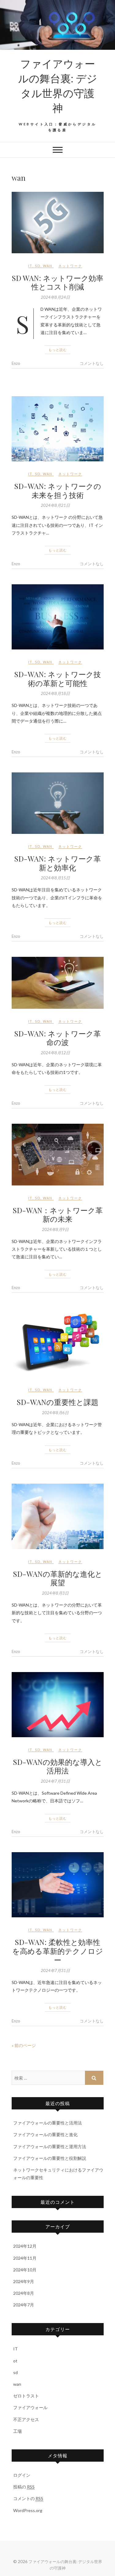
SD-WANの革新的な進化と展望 (58, 1578)
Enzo (16, 363)
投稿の (24, 2487)
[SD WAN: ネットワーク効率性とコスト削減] (58, 223)
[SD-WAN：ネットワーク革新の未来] (58, 1154)
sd (38, 266)
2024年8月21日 (55, 505)
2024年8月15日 (55, 878)
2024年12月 (25, 2246)
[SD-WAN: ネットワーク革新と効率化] (58, 803)
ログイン (22, 2475)
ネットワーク (70, 266)
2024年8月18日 (55, 693)
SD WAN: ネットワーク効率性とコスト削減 (57, 282)
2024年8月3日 (55, 1593)
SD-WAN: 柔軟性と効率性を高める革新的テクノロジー (58, 1951)
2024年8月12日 (55, 1053)
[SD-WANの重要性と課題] (58, 1343)
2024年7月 (24, 2305)
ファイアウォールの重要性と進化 (45, 2134)
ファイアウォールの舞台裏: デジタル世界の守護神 (58, 85)
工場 (17, 2431)
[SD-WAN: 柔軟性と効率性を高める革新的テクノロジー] (58, 1885)
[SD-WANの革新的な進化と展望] (58, 1516)
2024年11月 (25, 2258)
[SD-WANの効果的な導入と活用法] (58, 1705)
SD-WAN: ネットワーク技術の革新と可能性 (57, 679)
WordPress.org (28, 2510)
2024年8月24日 (55, 297)
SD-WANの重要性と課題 (57, 1402)
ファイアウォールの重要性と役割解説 (50, 2158)
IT (30, 266)
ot (15, 2361)
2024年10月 (25, 2270)
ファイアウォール (30, 2407)
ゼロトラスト (26, 2396)
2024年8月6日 (55, 1413)
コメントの (28, 2498)
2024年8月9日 (55, 1229)
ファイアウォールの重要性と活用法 (48, 2123)
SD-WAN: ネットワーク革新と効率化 (57, 863)
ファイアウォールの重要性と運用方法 (50, 2146)
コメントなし (92, 363)
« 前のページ (24, 2045)
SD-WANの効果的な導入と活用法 (58, 1766)
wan (48, 266)
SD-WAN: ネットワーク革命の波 (57, 1038)
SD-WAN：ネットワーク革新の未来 (58, 1215)
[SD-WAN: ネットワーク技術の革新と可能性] (58, 617)
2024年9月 (24, 2281)
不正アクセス (26, 2419)
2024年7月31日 (55, 1781)
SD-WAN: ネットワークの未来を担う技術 (58, 490)
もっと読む (58, 350)
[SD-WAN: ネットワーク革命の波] (58, 983)
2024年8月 (24, 2293)
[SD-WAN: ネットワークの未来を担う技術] (58, 429)
